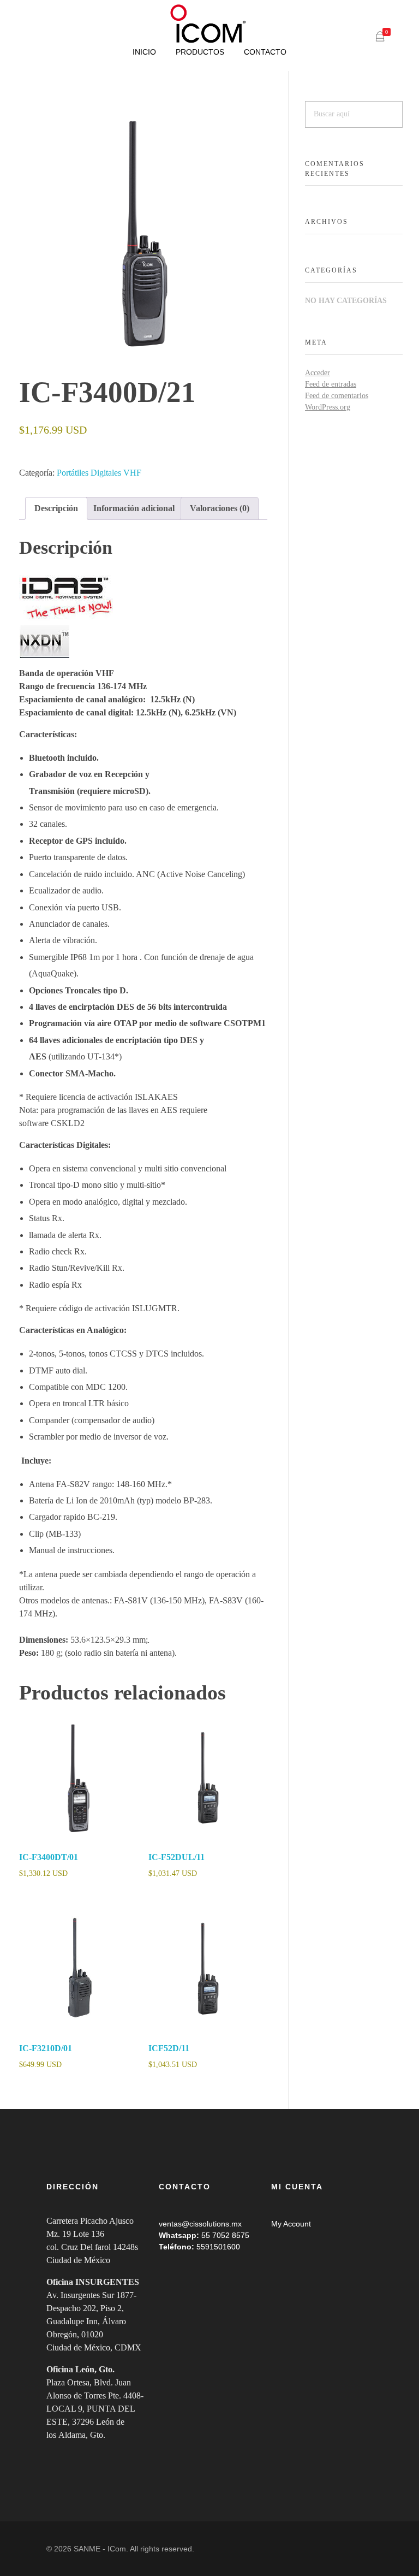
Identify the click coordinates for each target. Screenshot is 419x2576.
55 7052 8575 (225, 2235)
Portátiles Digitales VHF (99, 473)
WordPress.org (328, 407)
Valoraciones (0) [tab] (220, 508)
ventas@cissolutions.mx (200, 2224)
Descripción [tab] (56, 508)
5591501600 (218, 2247)
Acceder (318, 373)
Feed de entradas (331, 384)
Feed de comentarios (337, 396)
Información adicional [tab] (134, 508)
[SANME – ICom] (209, 24)
